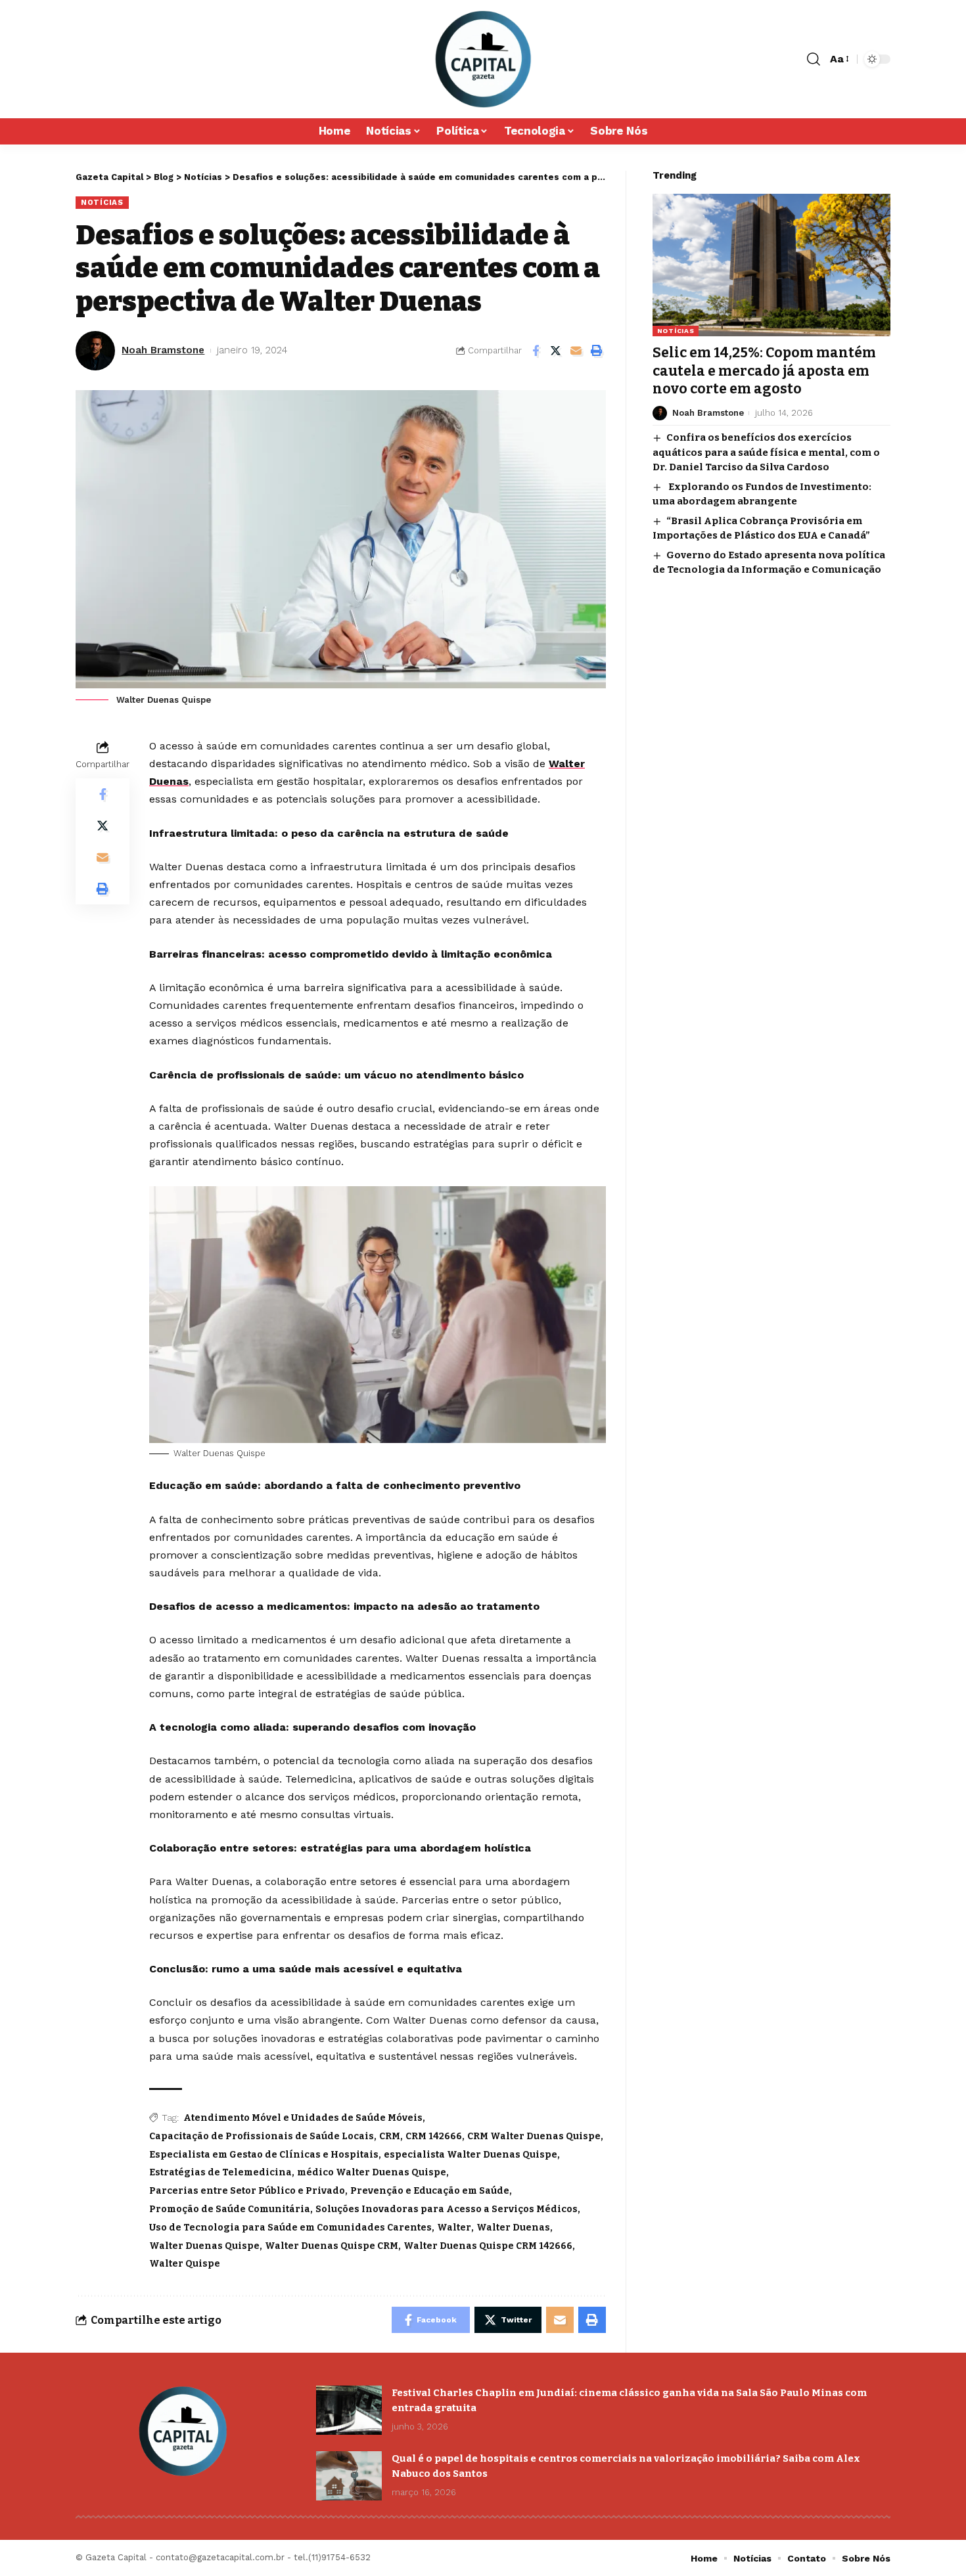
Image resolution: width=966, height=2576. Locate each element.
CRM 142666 (434, 2136)
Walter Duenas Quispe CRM (332, 2246)
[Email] (576, 351)
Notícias (102, 202)
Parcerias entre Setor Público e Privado (247, 2191)
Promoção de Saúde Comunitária (230, 2209)
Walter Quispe (185, 2264)
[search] (814, 59)
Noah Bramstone (163, 350)
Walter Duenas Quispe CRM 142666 (488, 2246)
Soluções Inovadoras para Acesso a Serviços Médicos (447, 2209)
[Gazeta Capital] (483, 59)
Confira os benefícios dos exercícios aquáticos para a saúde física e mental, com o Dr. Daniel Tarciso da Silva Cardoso (766, 452)
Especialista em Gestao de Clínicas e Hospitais (264, 2155)
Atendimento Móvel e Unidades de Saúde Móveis (303, 2118)
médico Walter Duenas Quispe (372, 2172)
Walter (454, 2228)
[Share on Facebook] (536, 351)
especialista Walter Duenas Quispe (471, 2155)
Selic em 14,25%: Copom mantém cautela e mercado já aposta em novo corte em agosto (764, 371)
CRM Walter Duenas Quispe (534, 2136)
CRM (390, 2136)
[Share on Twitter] (556, 351)
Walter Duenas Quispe (204, 2246)
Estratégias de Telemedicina (220, 2172)
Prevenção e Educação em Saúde (430, 2191)
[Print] (597, 351)
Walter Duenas (513, 2228)
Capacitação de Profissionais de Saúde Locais (262, 2136)
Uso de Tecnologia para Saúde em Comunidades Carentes (290, 2228)
